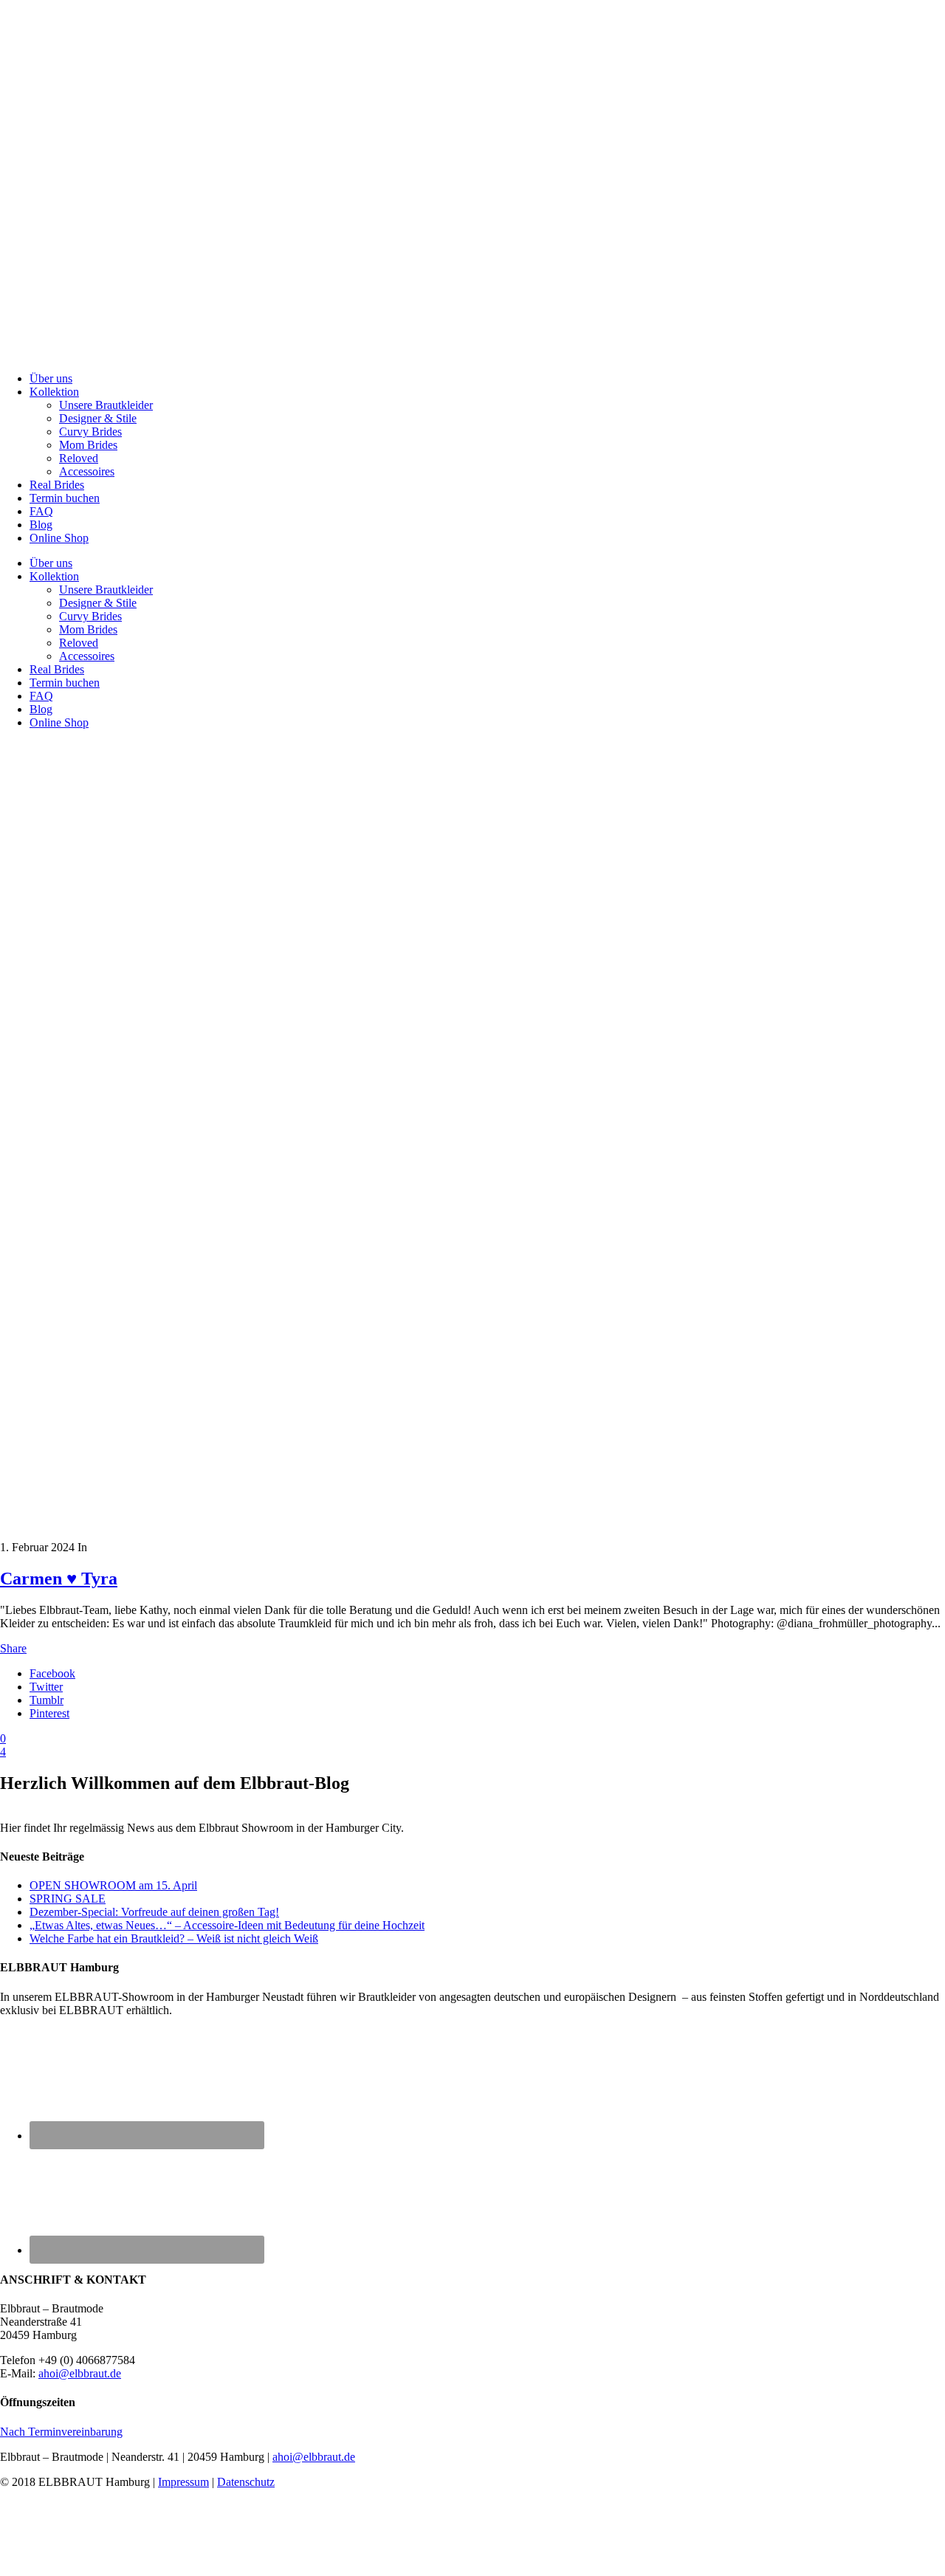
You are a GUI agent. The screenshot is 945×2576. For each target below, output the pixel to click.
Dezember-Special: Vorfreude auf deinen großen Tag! (154, 1912)
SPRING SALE (68, 1899)
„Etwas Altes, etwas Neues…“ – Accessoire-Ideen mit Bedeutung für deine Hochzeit (227, 1925)
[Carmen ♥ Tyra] (266, 1534)
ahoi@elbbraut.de (80, 2373)
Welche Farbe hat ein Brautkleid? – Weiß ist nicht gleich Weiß (174, 1938)
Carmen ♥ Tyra (59, 1579)
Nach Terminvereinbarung (61, 2432)
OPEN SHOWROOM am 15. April (113, 1885)
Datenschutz (246, 2482)
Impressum (183, 2482)
